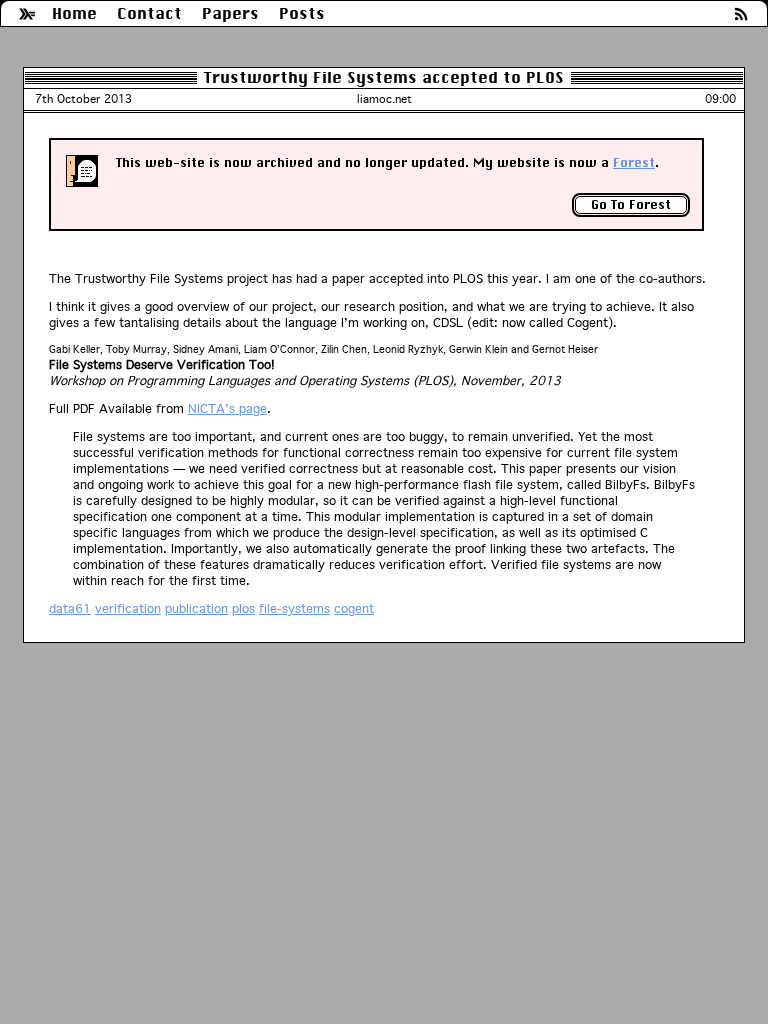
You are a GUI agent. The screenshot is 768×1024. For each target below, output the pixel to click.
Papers (230, 13)
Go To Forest (631, 204)
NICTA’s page (227, 408)
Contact (149, 13)
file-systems (294, 608)
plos (243, 608)
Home (74, 13)
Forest (634, 162)
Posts (302, 13)
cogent (354, 608)
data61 (70, 608)
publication (196, 608)
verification (128, 608)
